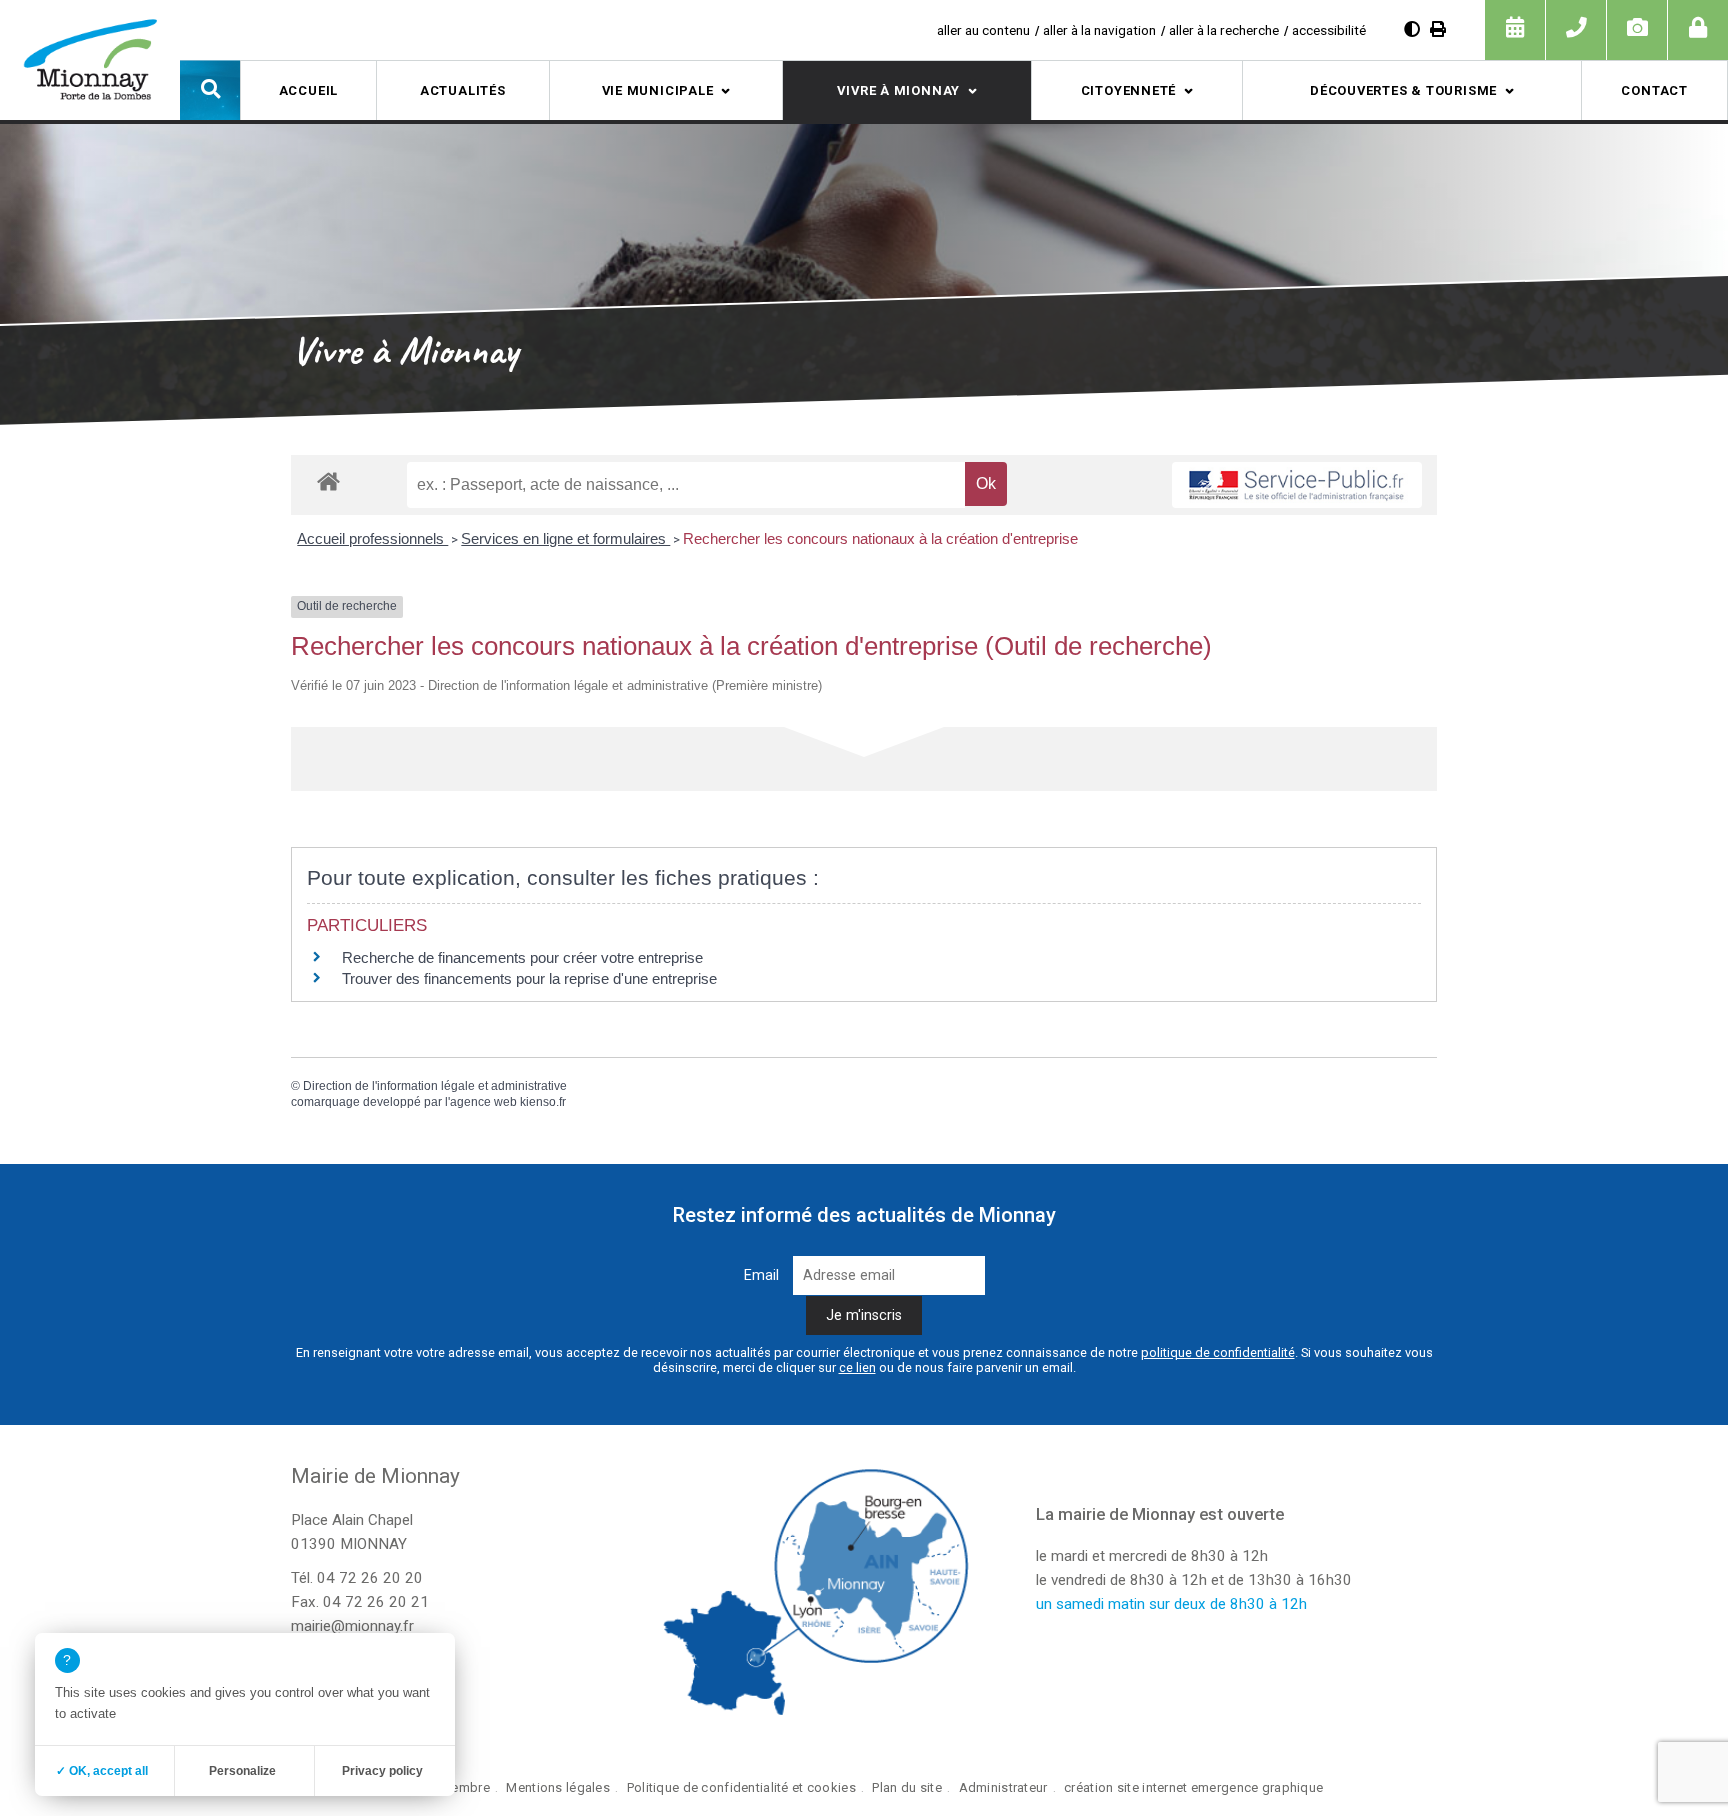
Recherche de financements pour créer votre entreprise (522, 957)
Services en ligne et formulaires (565, 538)
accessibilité (1329, 30)
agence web (483, 1102)
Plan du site (906, 1787)
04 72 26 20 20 (370, 1578)
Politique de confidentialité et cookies (741, 1787)
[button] (210, 90)
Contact (1654, 90)
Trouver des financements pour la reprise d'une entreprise (529, 978)
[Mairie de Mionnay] (90, 59)
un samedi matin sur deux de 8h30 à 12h (1171, 1604)
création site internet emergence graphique (1193, 1787)
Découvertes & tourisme (1403, 90)
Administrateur (1003, 1787)
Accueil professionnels (372, 538)
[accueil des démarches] (328, 480)
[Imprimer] (1438, 29)
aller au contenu (983, 30)
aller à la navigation (1099, 30)
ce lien (857, 1367)
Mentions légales (558, 1787)
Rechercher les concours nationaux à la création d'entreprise (880, 538)
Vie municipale (658, 90)
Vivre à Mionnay (898, 90)
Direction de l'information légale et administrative (435, 1086)
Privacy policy (382, 1771)
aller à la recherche (1224, 30)
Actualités (463, 90)
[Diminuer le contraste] (1412, 29)
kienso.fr (543, 1102)
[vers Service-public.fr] (1297, 485)
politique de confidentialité (1218, 1352)
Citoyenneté (1129, 90)
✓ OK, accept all (102, 1771)
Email (761, 1275)
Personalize (242, 1771)
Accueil (308, 90)
